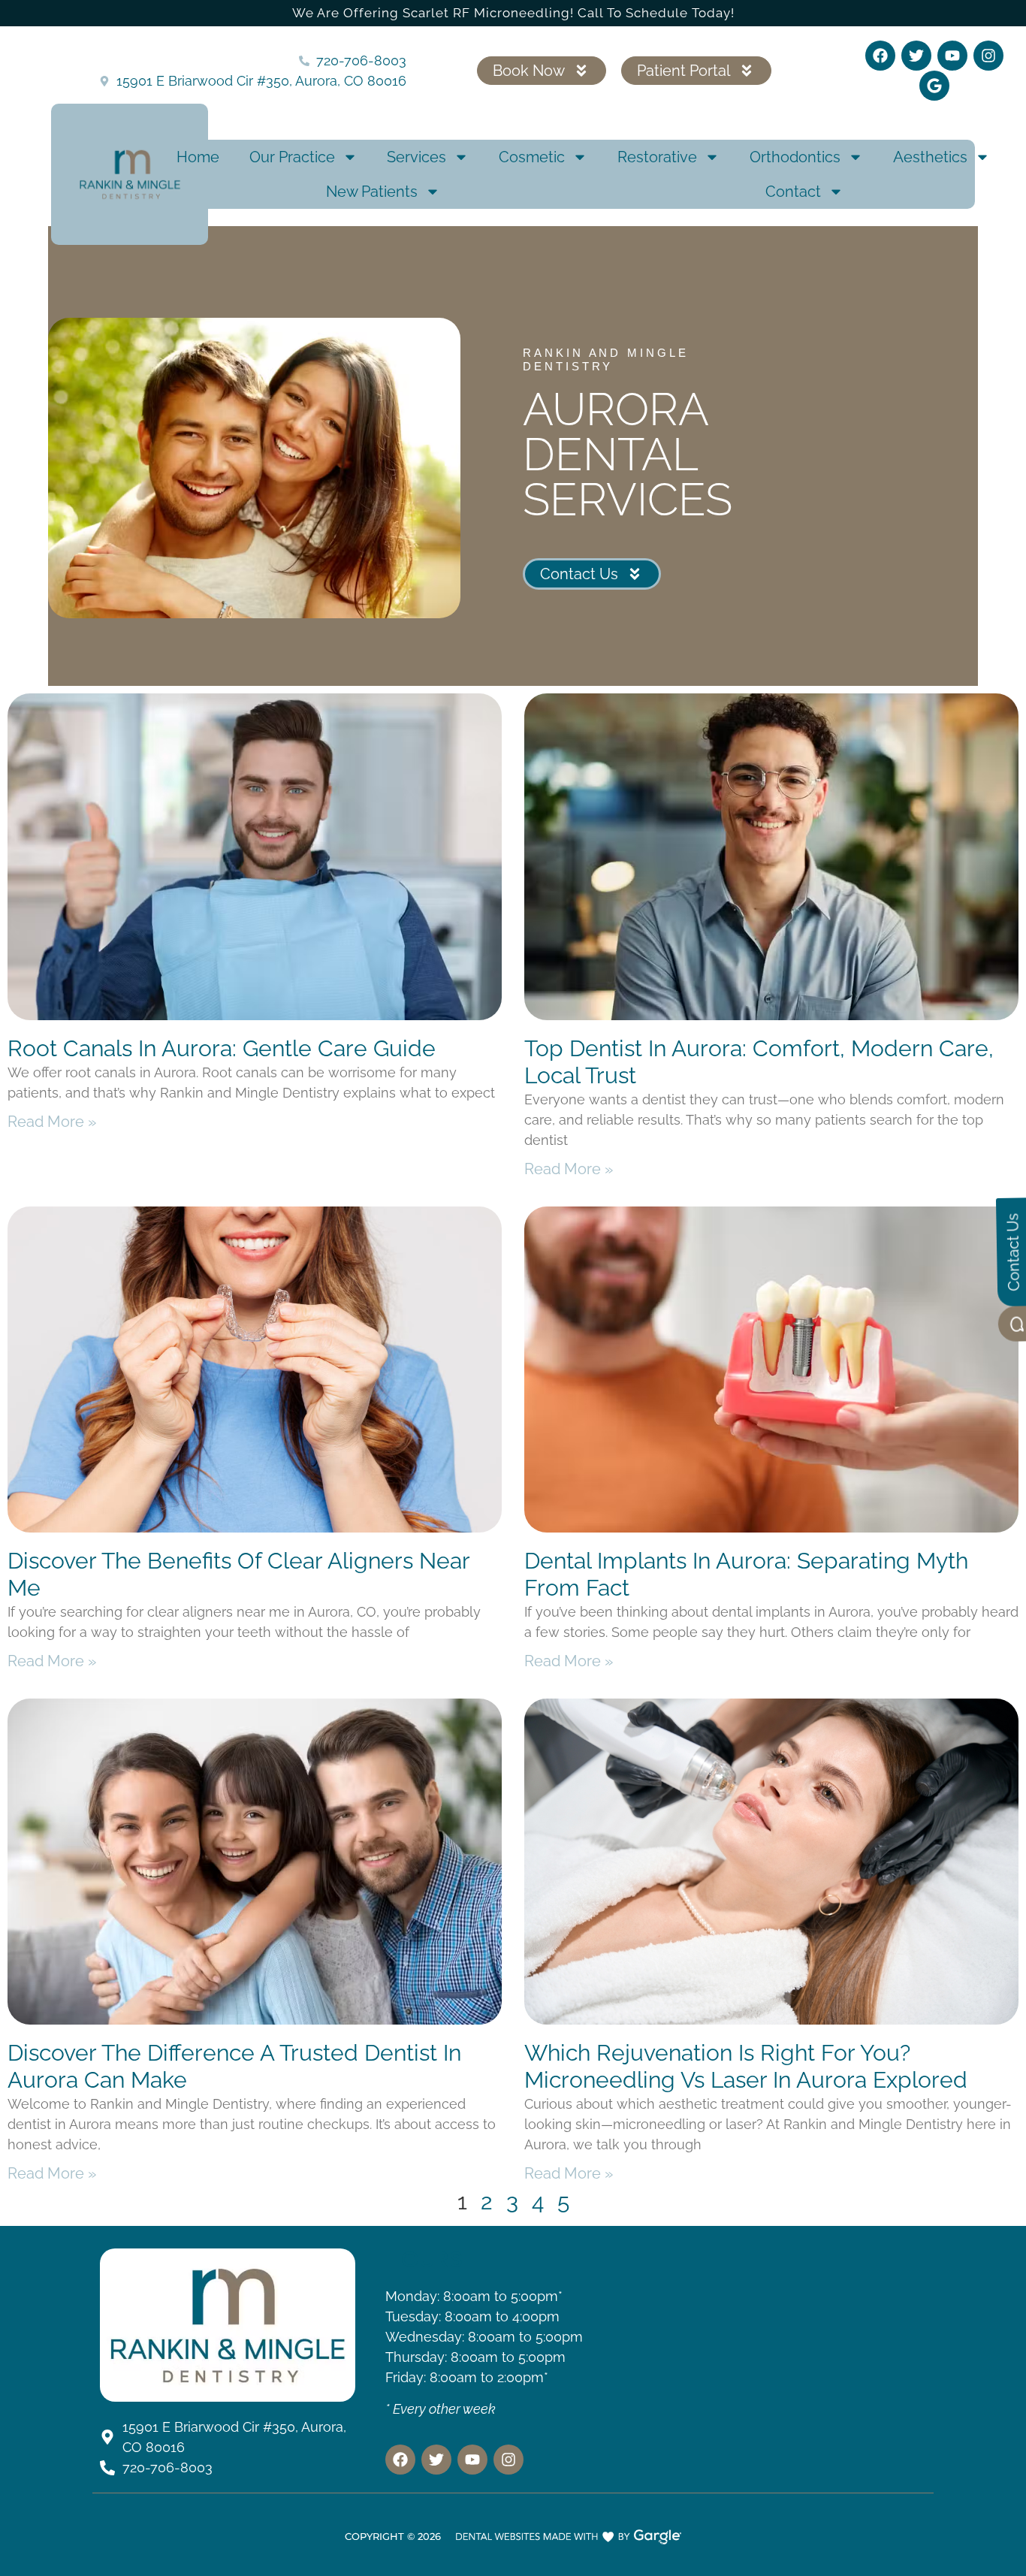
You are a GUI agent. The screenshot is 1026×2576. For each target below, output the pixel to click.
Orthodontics (795, 157)
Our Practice (292, 157)
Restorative (657, 157)
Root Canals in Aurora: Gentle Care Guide (222, 1048)
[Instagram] (988, 56)
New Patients (372, 192)
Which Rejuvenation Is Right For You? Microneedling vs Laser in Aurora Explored (746, 2066)
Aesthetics (930, 157)
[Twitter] (916, 56)
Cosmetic (532, 157)
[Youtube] (952, 56)
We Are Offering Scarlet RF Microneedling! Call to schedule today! (513, 13)
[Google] (934, 86)
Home (198, 157)
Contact (793, 192)
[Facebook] (880, 56)
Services (416, 157)
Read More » (52, 1122)
